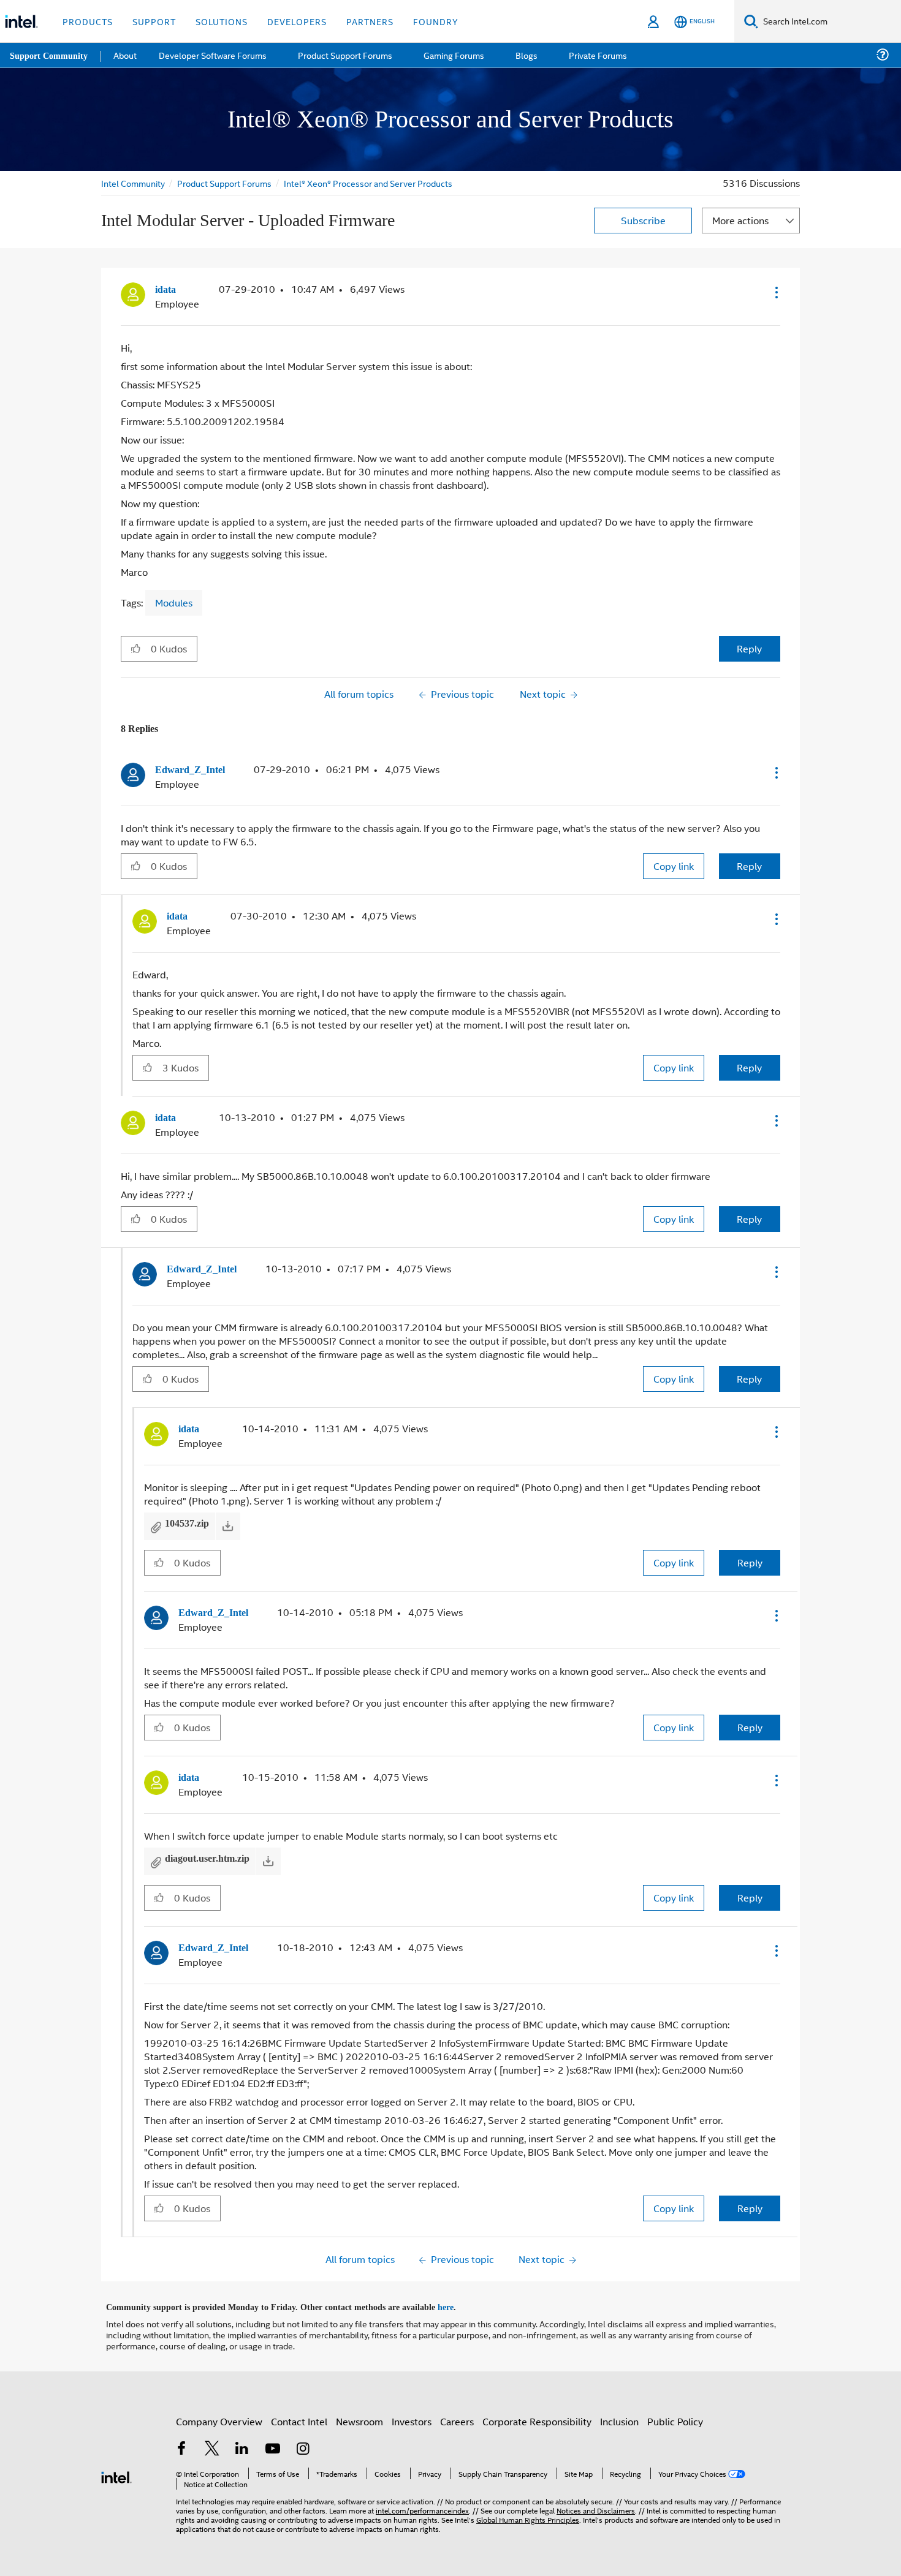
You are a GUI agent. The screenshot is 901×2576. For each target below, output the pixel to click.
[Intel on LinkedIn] (242, 2443)
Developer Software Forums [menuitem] (215, 55)
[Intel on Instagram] (303, 2443)
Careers (457, 2415)
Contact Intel (299, 2415)
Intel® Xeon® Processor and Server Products (371, 183)
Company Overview (219, 2415)
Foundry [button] (436, 21)
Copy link (674, 865)
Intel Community (133, 183)
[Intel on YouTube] (273, 2443)
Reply (749, 648)
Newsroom (359, 2415)
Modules (174, 602)
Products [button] (88, 21)
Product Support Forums (226, 183)
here (456, 2301)
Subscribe (643, 220)
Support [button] (154, 21)
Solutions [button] (222, 21)
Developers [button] (297, 21)
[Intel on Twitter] (212, 2443)
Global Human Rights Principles (528, 2513)
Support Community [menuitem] (50, 55)
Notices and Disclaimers (596, 2503)
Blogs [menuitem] (525, 55)
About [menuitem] (127, 55)
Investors (412, 2415)
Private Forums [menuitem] (595, 55)
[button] (775, 292)
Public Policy (675, 2415)
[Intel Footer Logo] (116, 2469)
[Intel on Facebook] (181, 2443)
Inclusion (619, 2415)
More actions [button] (740, 220)
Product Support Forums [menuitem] (346, 55)
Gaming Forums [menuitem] (454, 55)
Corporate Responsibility (537, 2415)
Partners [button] (370, 21)
